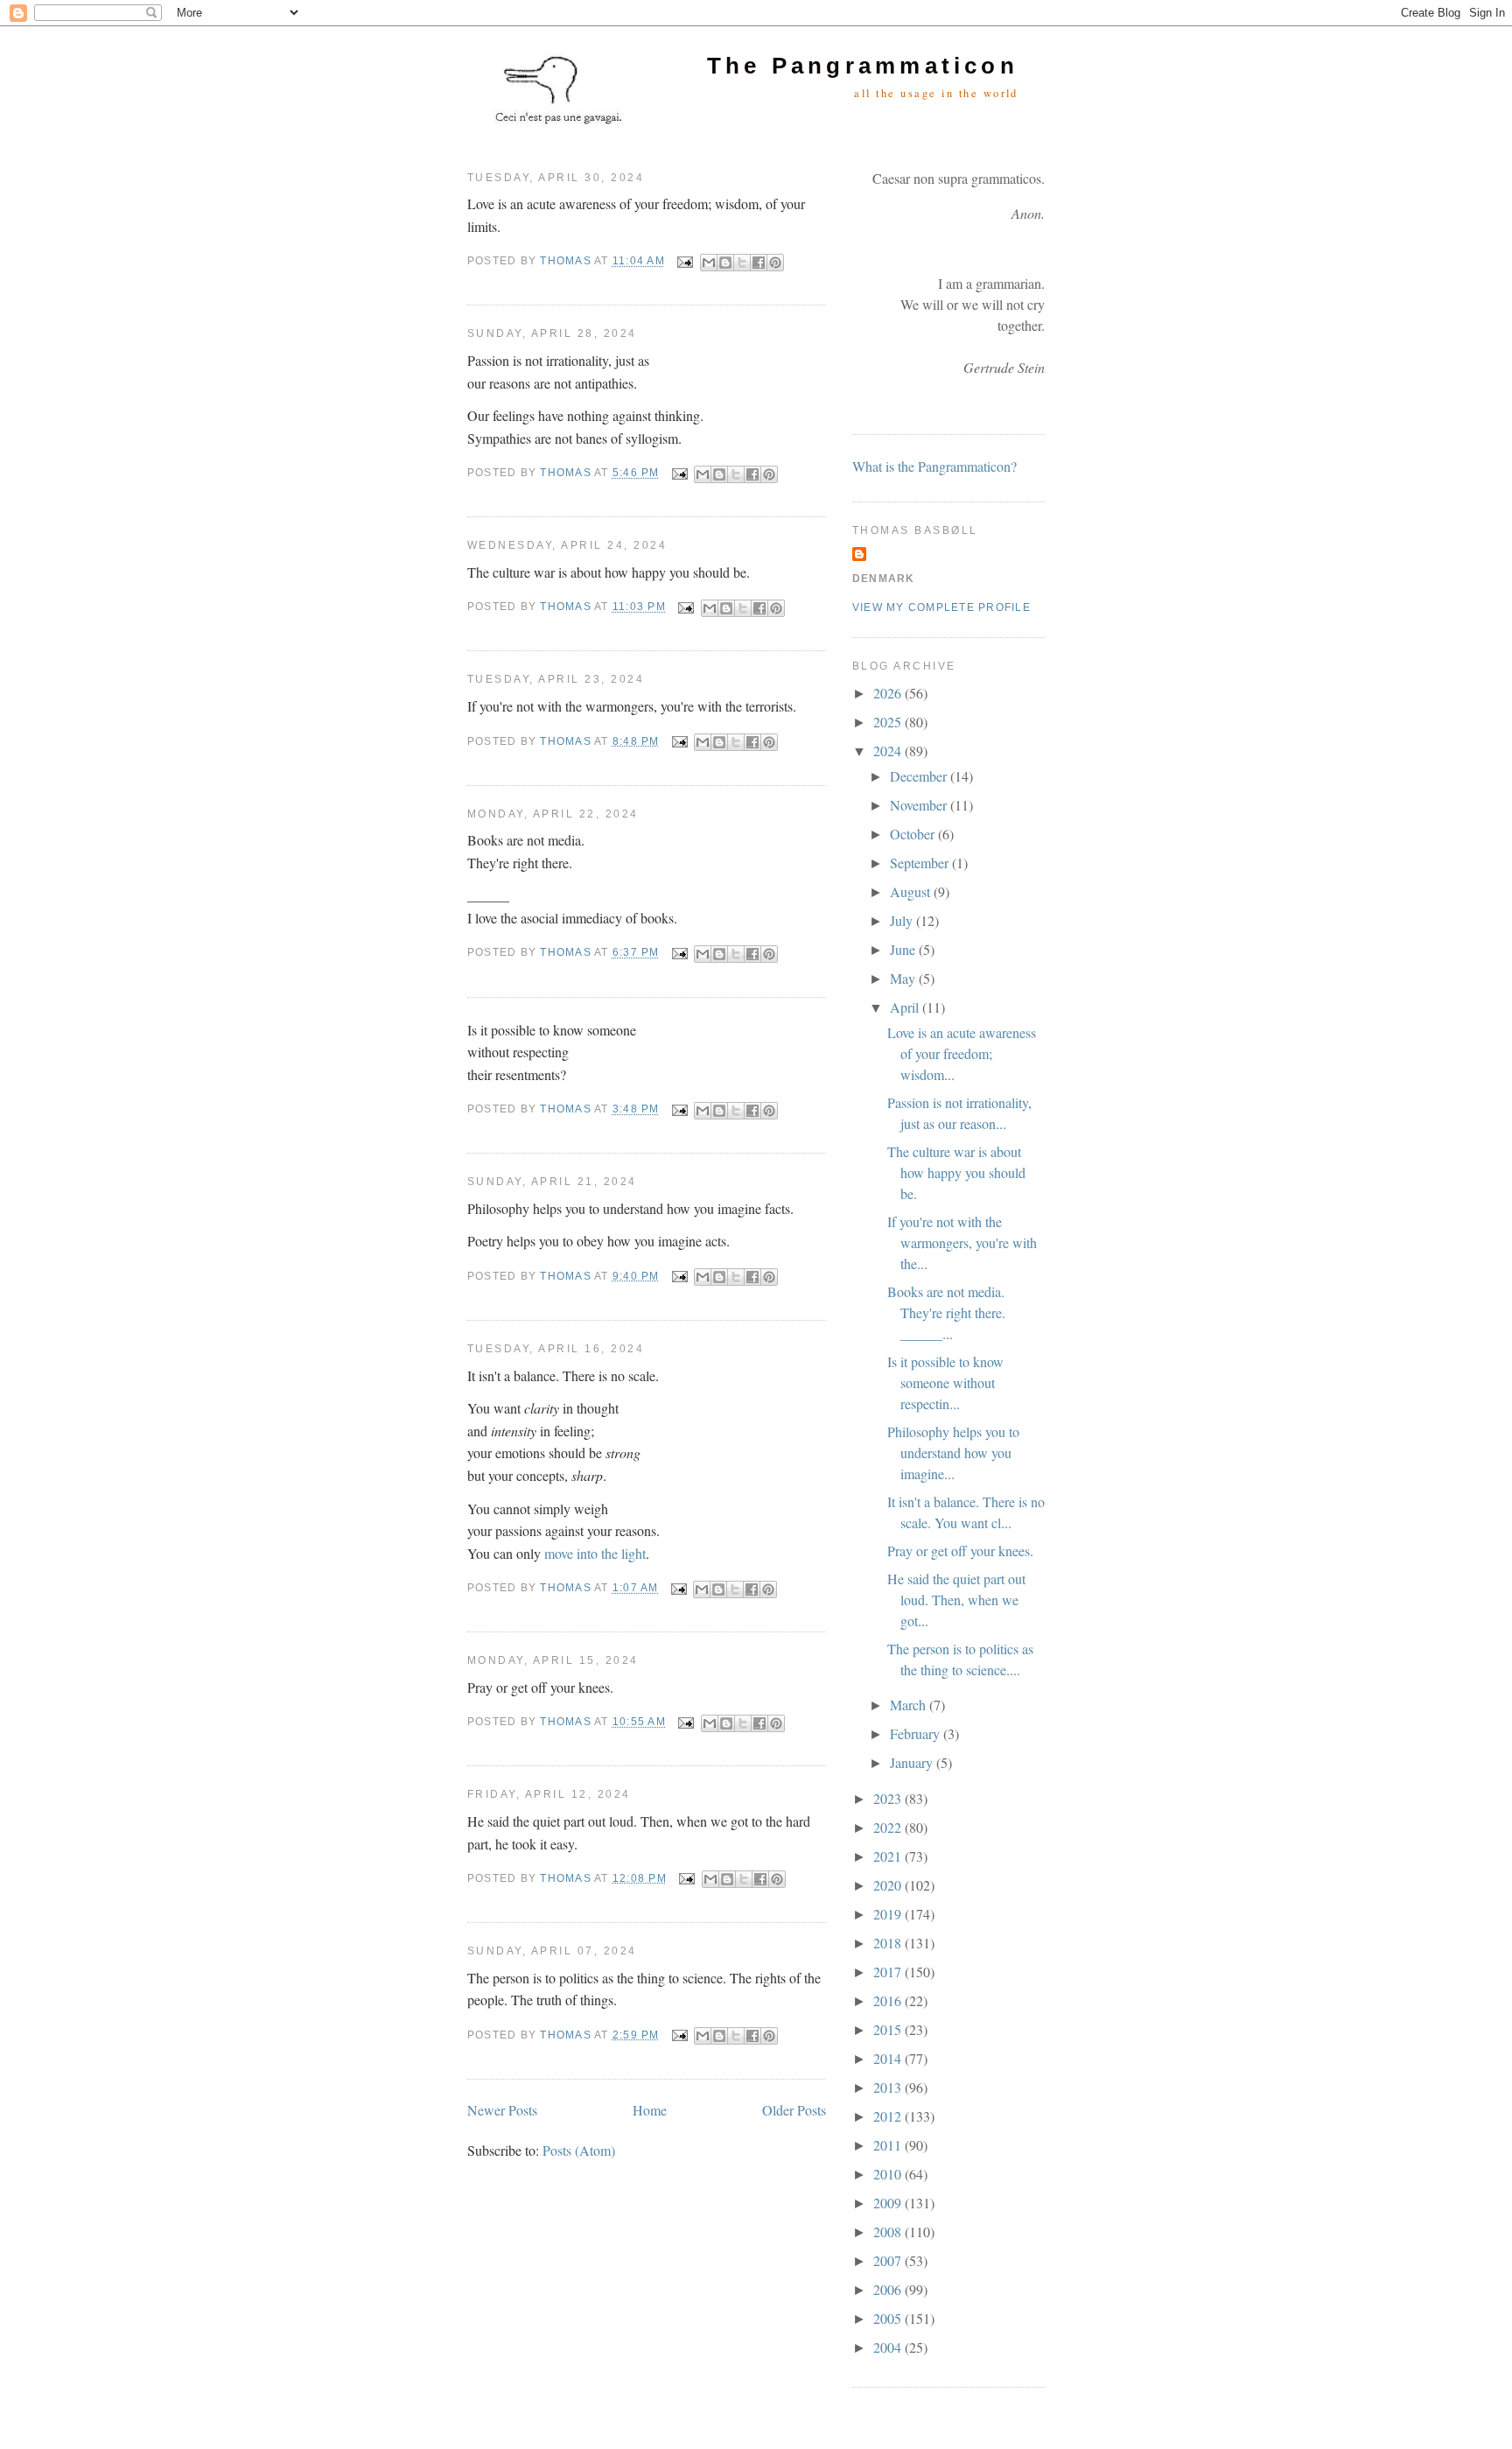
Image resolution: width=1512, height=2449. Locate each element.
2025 (889, 722)
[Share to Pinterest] (775, 263)
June (904, 949)
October (914, 834)
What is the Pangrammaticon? (934, 466)
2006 (889, 2289)
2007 (889, 2260)
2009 (889, 2203)
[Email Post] (684, 262)
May (904, 978)
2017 (889, 1972)
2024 (889, 751)
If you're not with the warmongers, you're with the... (962, 1242)
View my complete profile (941, 607)
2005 (889, 2318)
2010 (889, 2174)
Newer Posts (502, 2110)
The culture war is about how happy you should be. (956, 1172)
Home (650, 2110)
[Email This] (709, 263)
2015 (889, 2029)
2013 (889, 2087)
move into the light (595, 1553)
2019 (889, 1914)
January (913, 1762)
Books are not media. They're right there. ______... (946, 1312)
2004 (889, 2347)
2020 (889, 1885)
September (921, 863)
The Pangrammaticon (863, 66)
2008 (889, 2231)
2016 (889, 2000)
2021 (889, 1856)
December (920, 776)
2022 (889, 1827)
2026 (889, 693)
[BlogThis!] (725, 263)
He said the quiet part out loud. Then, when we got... (956, 1600)
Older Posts (794, 2110)
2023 (889, 1798)
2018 (889, 1943)
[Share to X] (742, 263)
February (917, 1733)
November (920, 805)
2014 (889, 2058)
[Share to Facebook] (759, 263)
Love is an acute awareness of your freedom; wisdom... (962, 1053)
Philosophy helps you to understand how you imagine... (953, 1453)
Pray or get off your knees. (960, 1551)
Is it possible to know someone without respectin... (945, 1382)
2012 (889, 2116)
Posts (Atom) (579, 2150)
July (903, 920)
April (906, 1007)
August (912, 891)
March (910, 1705)
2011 (889, 2145)
